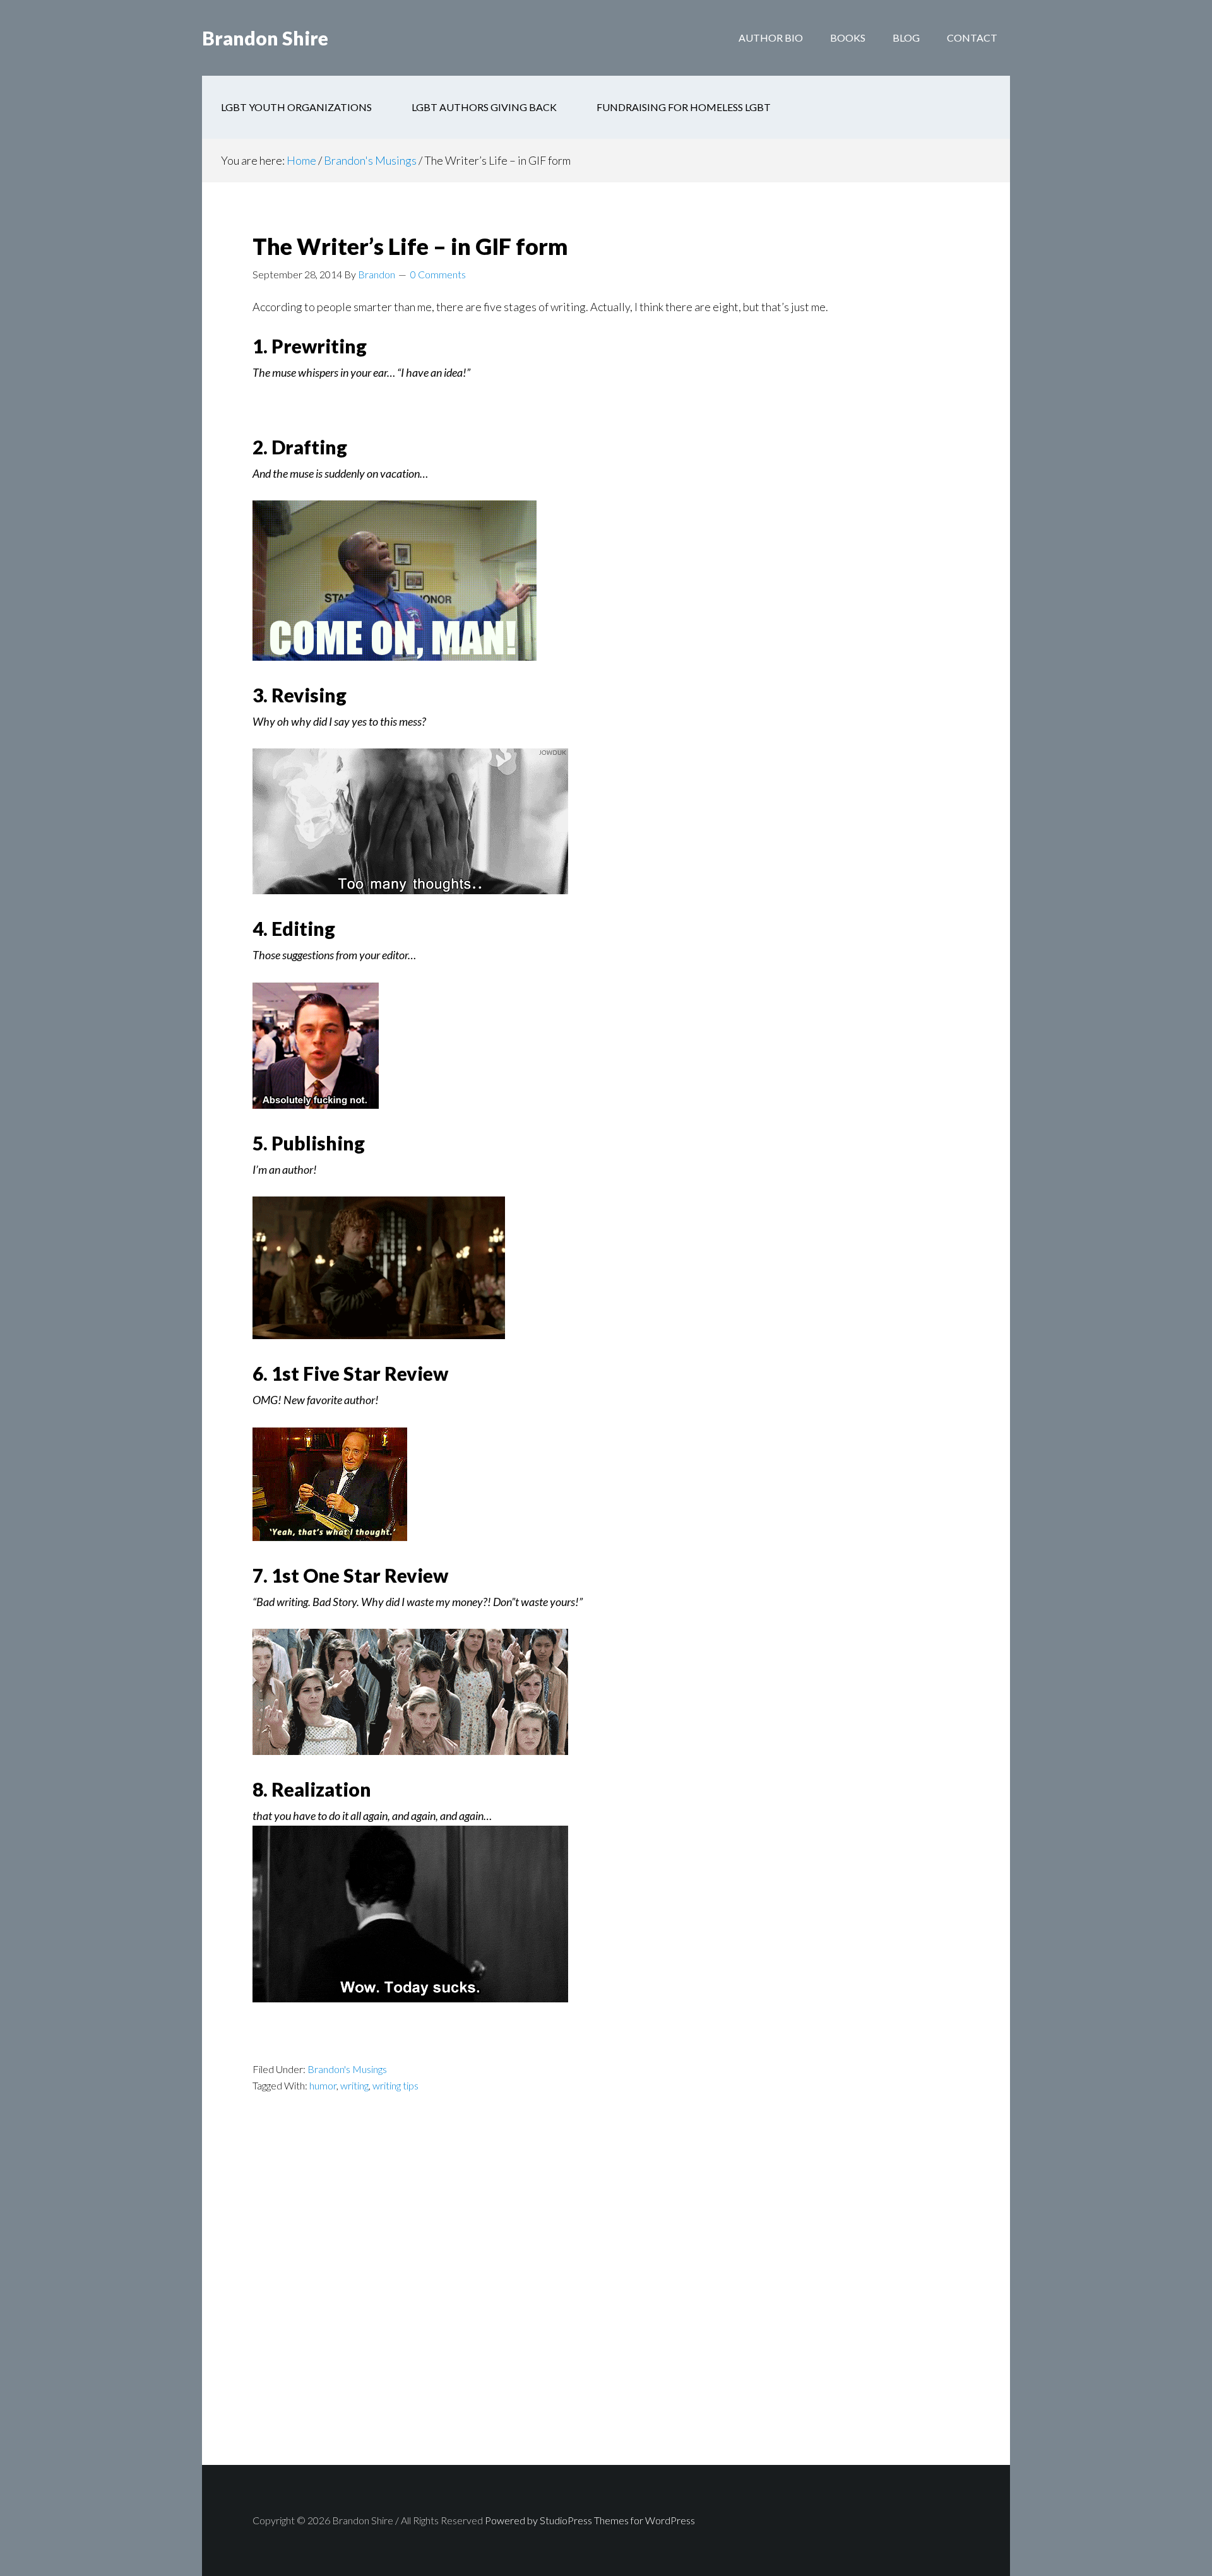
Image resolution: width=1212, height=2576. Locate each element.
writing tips (395, 2085)
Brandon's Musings (347, 2069)
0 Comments (438, 274)
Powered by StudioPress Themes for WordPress (590, 2520)
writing (354, 2085)
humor (323, 2085)
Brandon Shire (265, 38)
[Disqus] (606, 2302)
